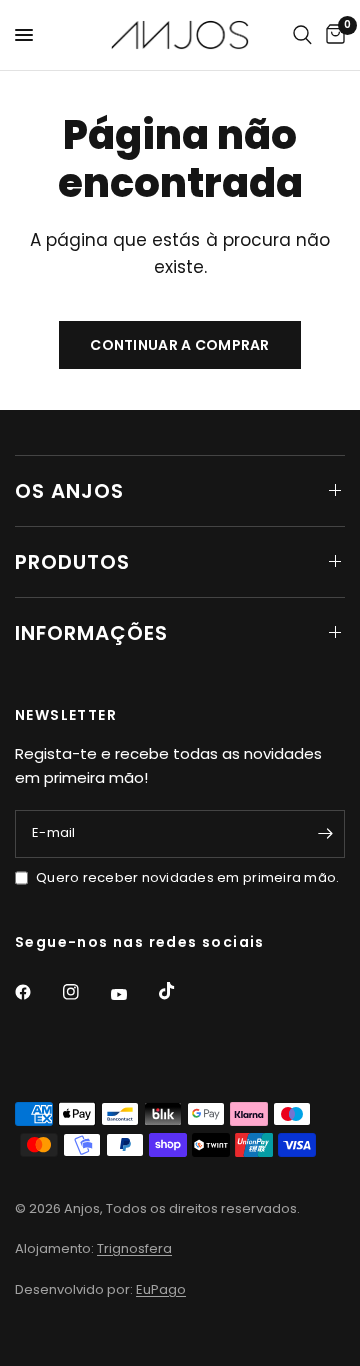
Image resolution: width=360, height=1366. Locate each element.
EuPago (161, 1289)
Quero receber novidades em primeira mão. (187, 877)
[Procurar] (302, 35)
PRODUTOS (72, 562)
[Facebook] (37, 992)
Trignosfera (134, 1248)
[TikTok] (181, 991)
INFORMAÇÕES (91, 633)
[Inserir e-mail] (325, 834)
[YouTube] (133, 995)
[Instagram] (85, 992)
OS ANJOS (69, 491)
